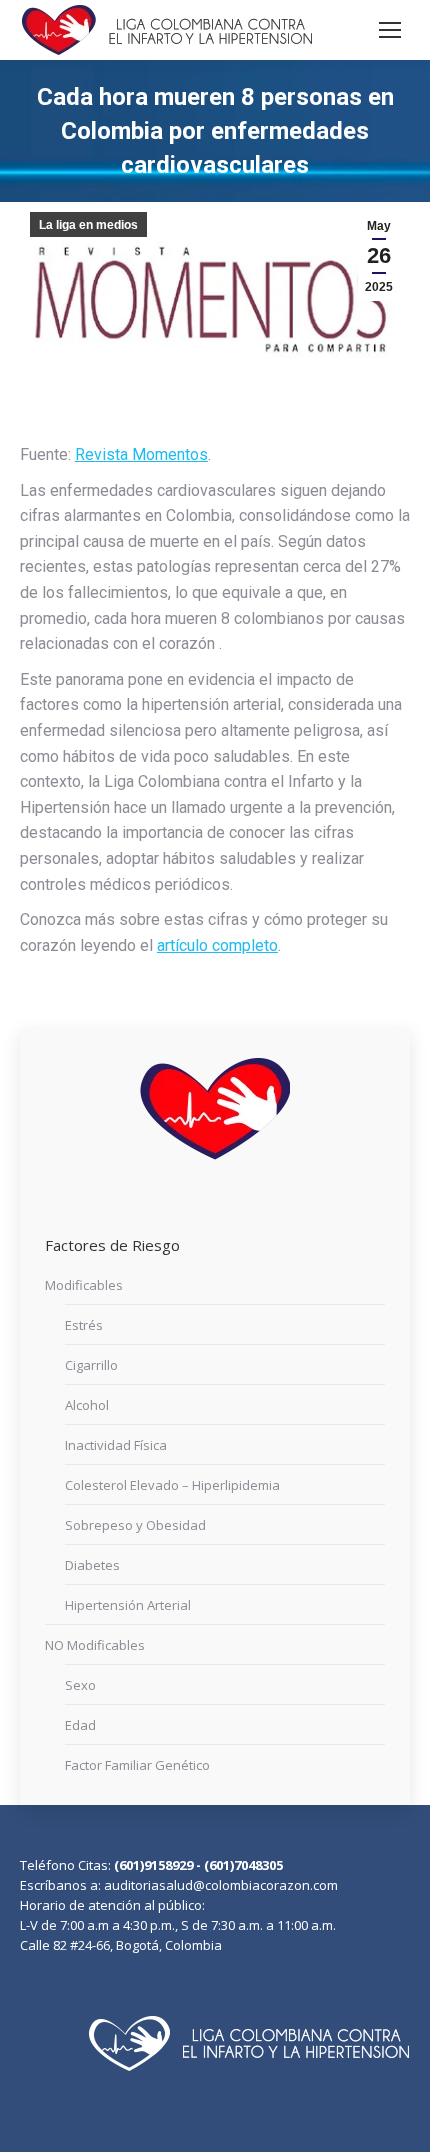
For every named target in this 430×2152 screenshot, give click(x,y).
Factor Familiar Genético (137, 1765)
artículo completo (217, 945)
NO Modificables (95, 1645)
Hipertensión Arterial (128, 1605)
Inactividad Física (116, 1445)
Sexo (80, 1685)
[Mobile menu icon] (390, 30)
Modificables (84, 1285)
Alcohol (87, 1405)
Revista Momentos (141, 454)
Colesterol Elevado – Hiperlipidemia (172, 1485)
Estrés (84, 1325)
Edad (80, 1725)
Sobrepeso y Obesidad (135, 1525)
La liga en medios (88, 225)
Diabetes (92, 1565)
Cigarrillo (91, 1365)
